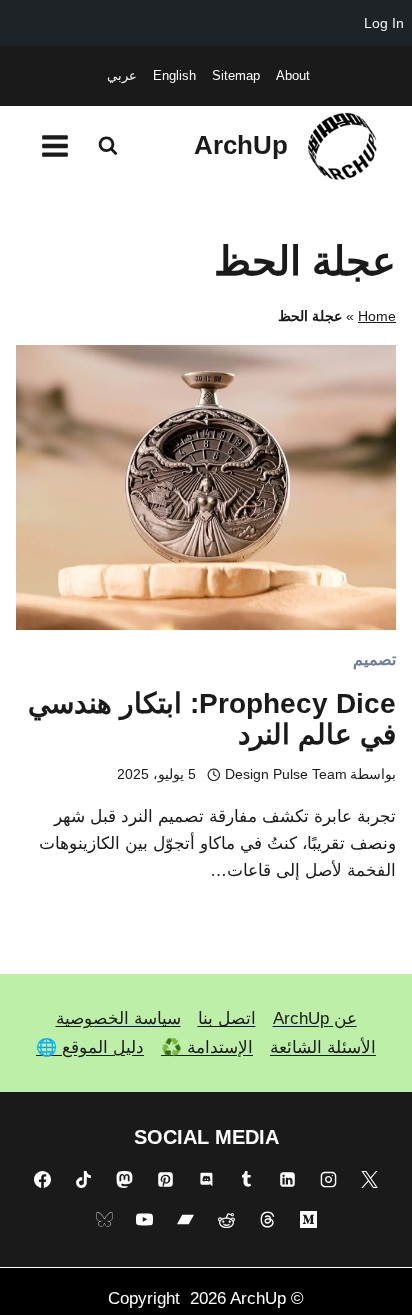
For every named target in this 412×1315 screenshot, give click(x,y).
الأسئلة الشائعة (323, 1047)
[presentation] (206, 487)
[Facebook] (43, 1179)
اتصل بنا (227, 1018)
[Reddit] (226, 1220)
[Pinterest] (165, 1179)
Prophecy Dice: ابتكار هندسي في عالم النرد (212, 719)
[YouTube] (145, 1220)
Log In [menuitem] (384, 23)
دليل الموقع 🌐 (90, 1047)
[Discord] (206, 1179)
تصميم (374, 659)
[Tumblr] (247, 1179)
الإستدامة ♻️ (207, 1047)
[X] (369, 1179)
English (174, 75)
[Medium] (308, 1220)
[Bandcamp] (186, 1220)
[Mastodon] (124, 1179)
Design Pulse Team (286, 774)
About (293, 75)
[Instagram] (328, 1179)
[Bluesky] (104, 1220)
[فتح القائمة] (55, 145)
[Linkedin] (288, 1179)
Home (377, 316)
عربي (122, 75)
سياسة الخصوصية (118, 1018)
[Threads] (267, 1220)
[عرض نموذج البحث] (108, 146)
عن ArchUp (315, 1018)
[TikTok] (84, 1179)
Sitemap (236, 75)
